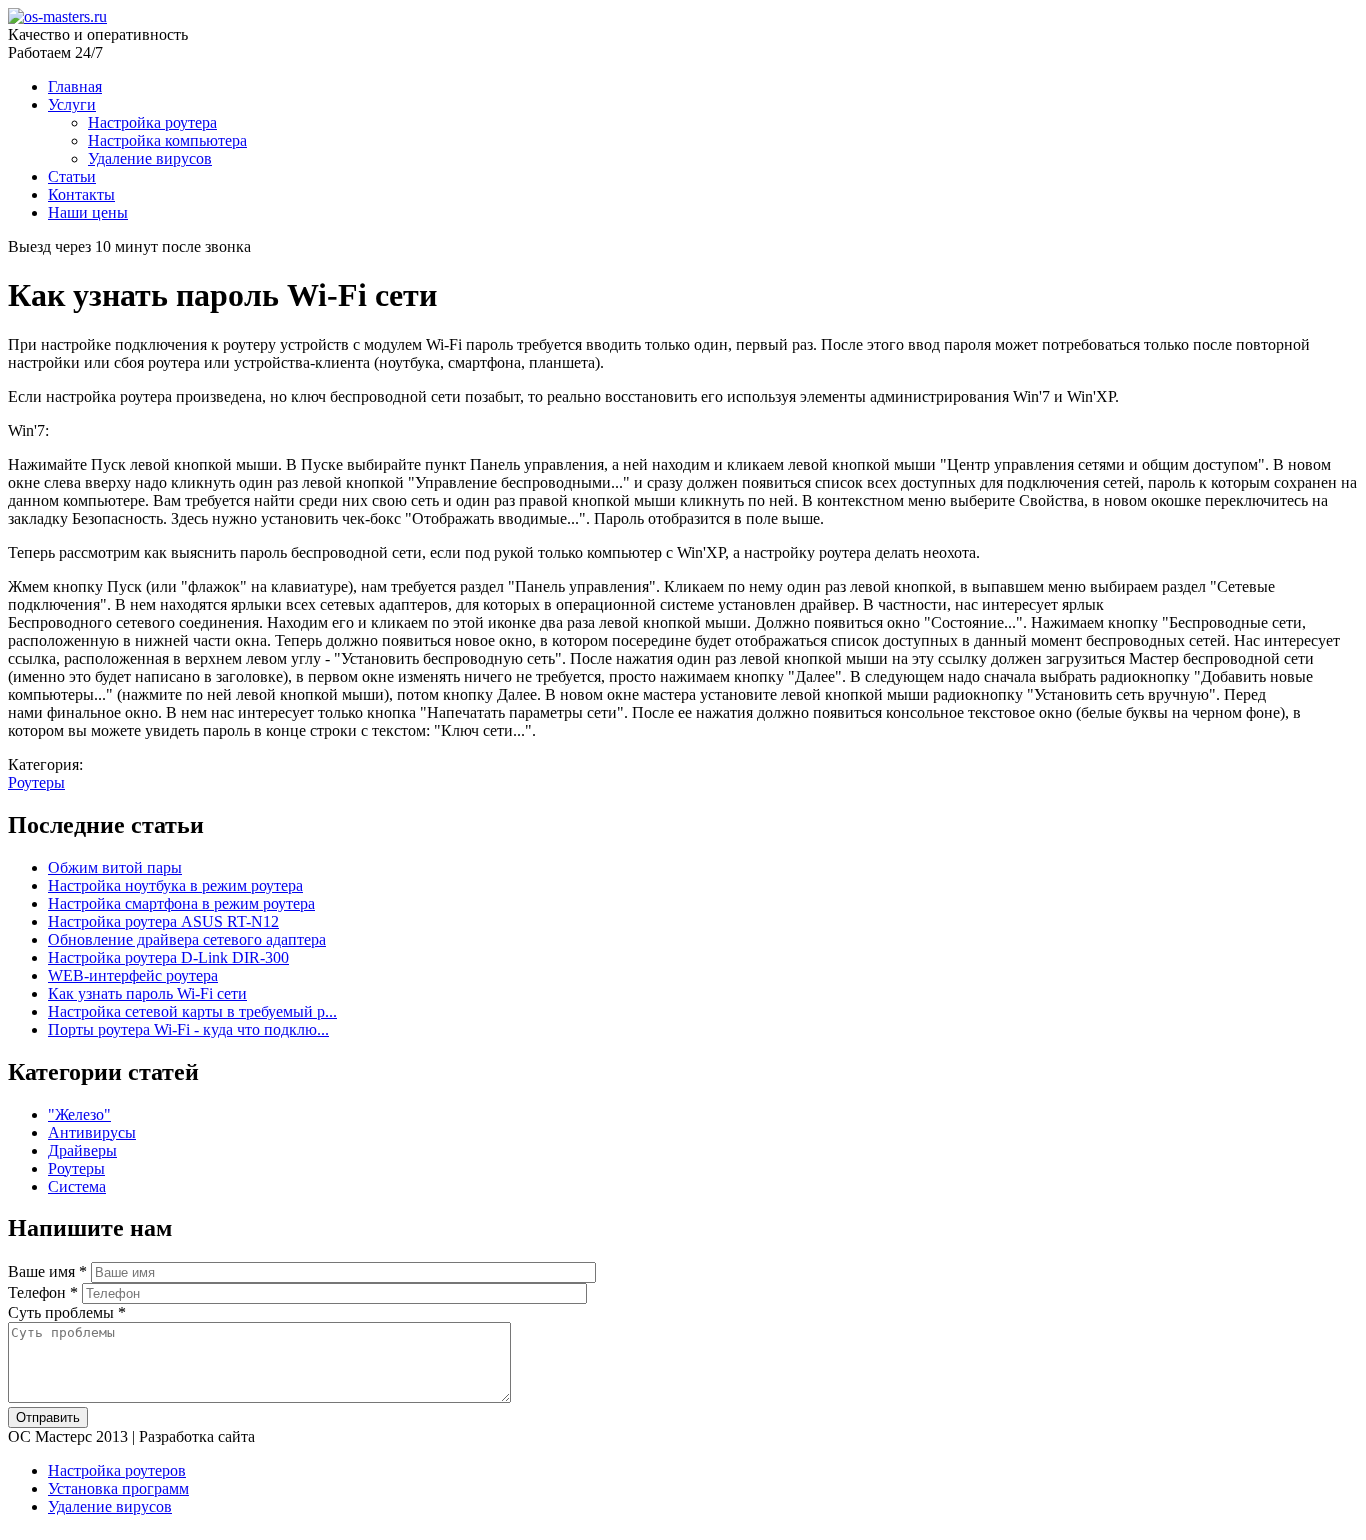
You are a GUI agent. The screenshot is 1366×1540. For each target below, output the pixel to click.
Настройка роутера (152, 122)
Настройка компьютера (167, 140)
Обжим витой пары (115, 867)
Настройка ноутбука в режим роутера (175, 885)
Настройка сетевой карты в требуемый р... (192, 1011)
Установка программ (118, 1488)
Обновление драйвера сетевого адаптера (187, 939)
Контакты (81, 194)
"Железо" (79, 1114)
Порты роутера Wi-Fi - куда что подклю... (188, 1029)
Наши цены (88, 212)
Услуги (72, 104)
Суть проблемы (67, 1312)
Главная (75, 86)
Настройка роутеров (117, 1470)
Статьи (72, 176)
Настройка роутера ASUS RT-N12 (163, 921)
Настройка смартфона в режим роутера (181, 903)
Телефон (43, 1292)
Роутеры (36, 782)
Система (77, 1186)
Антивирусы (92, 1132)
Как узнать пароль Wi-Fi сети (147, 993)
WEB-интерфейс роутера (133, 975)
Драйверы (82, 1150)
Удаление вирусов (150, 158)
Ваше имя (47, 1271)
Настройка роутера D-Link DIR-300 (168, 957)
